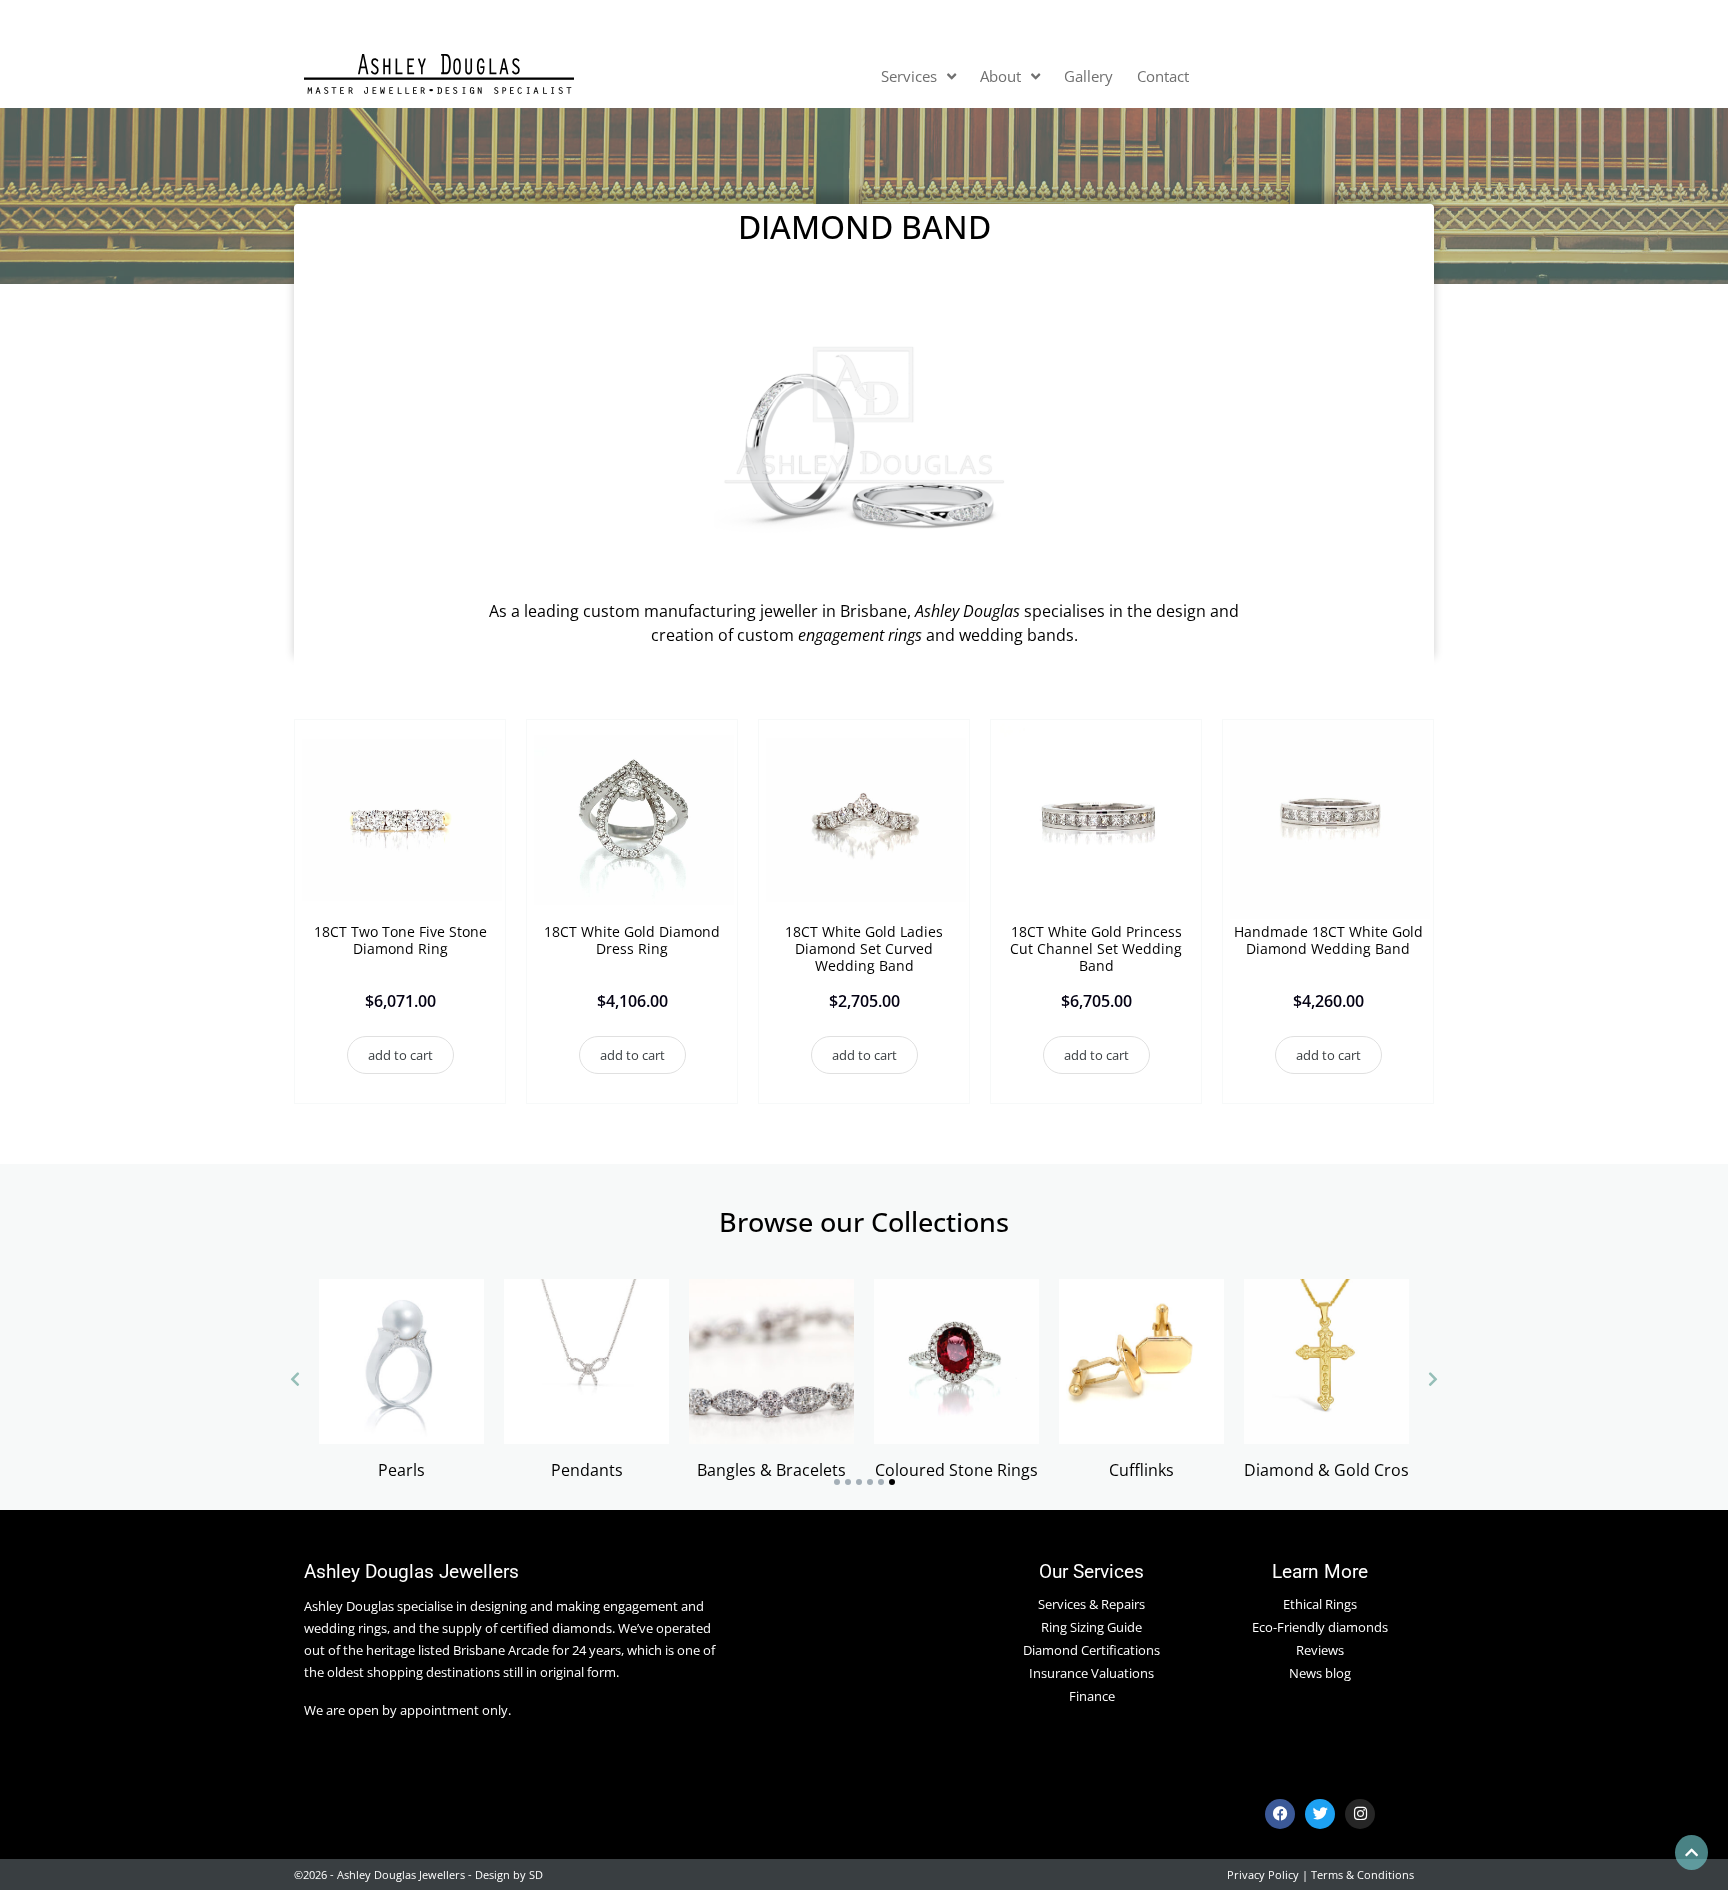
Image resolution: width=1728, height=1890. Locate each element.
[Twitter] (1320, 1814)
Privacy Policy (1263, 1874)
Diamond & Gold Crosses (1339, 1470)
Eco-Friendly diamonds (1320, 1627)
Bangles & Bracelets (771, 1470)
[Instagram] (1360, 1814)
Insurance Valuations (1091, 1673)
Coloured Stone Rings (956, 1470)
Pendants (587, 1470)
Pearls (401, 1470)
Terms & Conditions (1362, 1874)
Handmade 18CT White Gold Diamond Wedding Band (1328, 940)
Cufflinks (1141, 1470)
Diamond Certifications (1091, 1650)
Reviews (1320, 1650)
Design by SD (509, 1874)
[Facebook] (1280, 1814)
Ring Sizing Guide (1091, 1627)
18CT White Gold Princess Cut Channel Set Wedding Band (1096, 949)
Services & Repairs (1091, 1604)
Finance (1092, 1696)
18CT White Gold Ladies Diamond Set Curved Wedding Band (864, 949)
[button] (400, 1055)
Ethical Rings (1320, 1604)
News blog (1320, 1673)
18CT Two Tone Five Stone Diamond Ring (400, 940)
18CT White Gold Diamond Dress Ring (632, 940)
